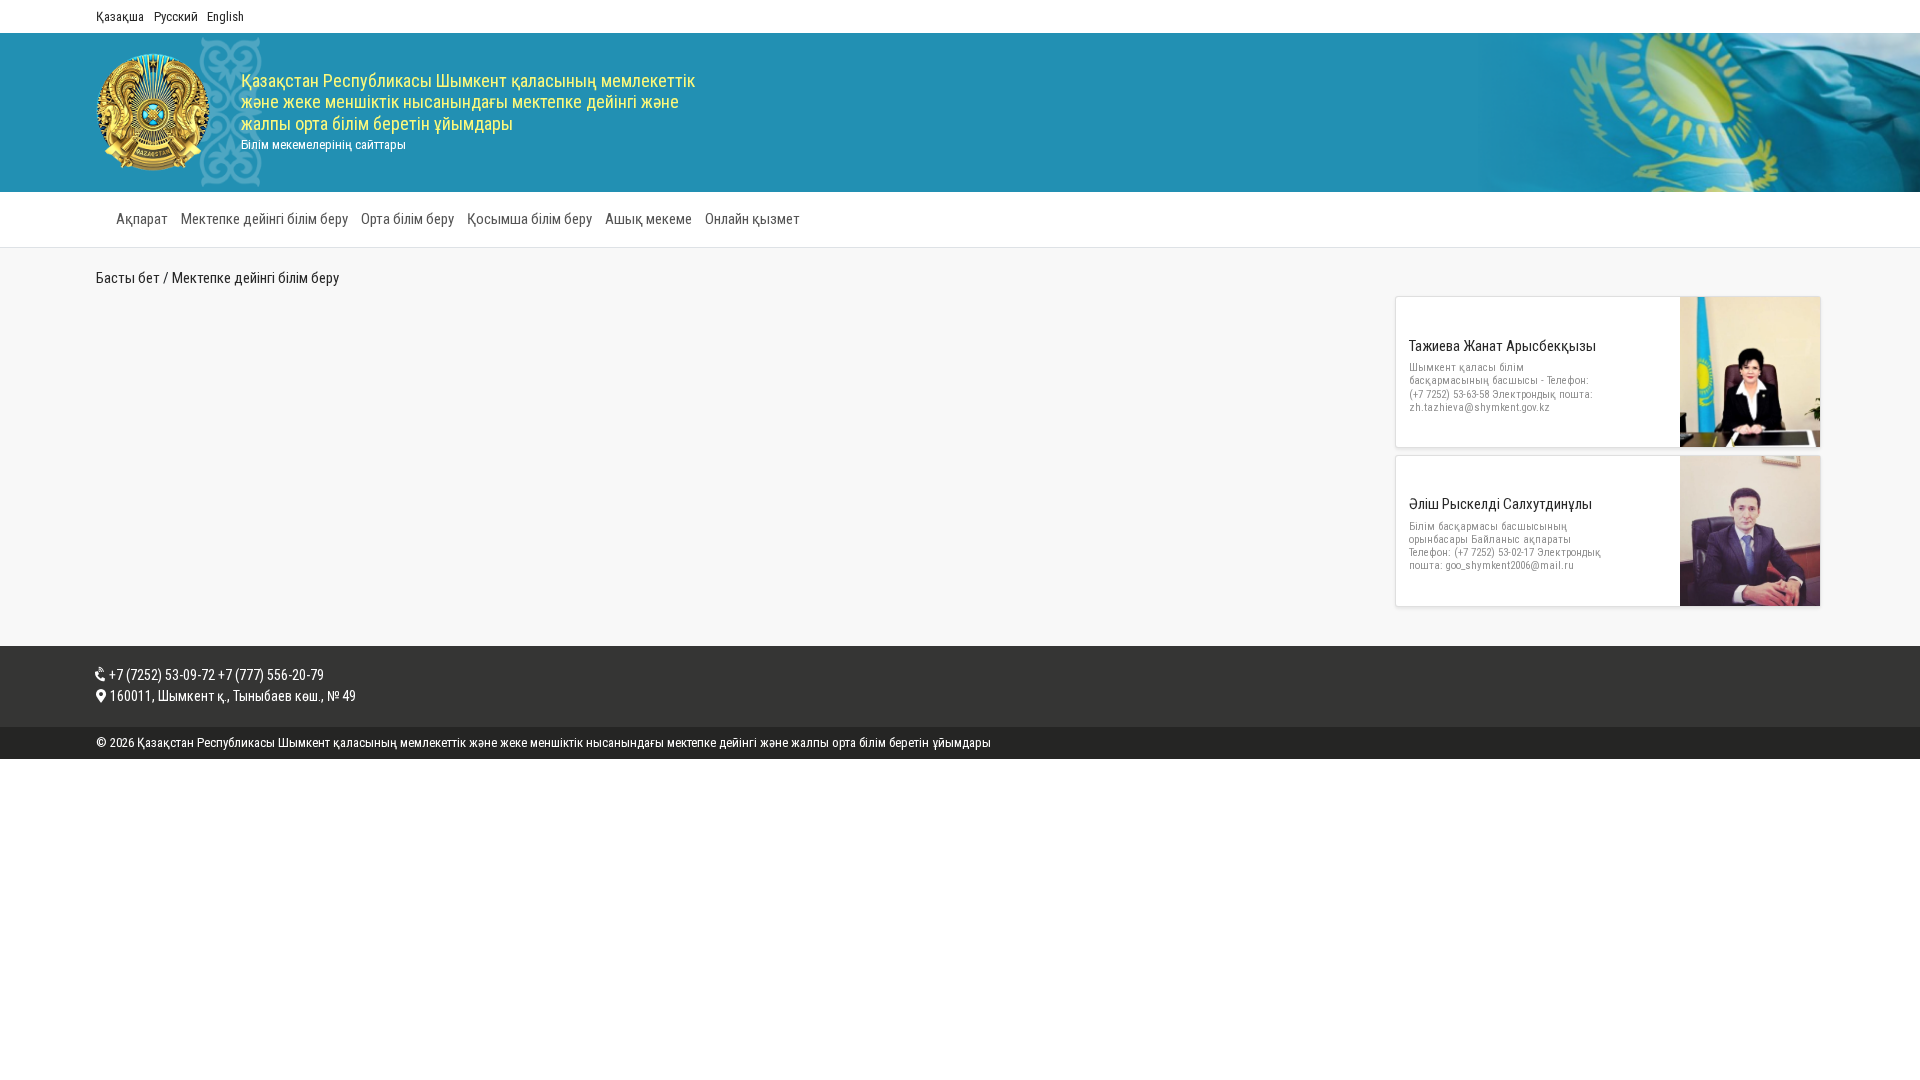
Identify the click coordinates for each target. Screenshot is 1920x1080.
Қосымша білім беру (529, 219)
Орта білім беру (407, 219)
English (225, 16)
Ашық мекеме (648, 219)
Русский (176, 16)
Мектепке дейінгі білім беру (264, 219)
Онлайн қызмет (752, 219)
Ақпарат (142, 219)
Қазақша (120, 16)
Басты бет (128, 278)
